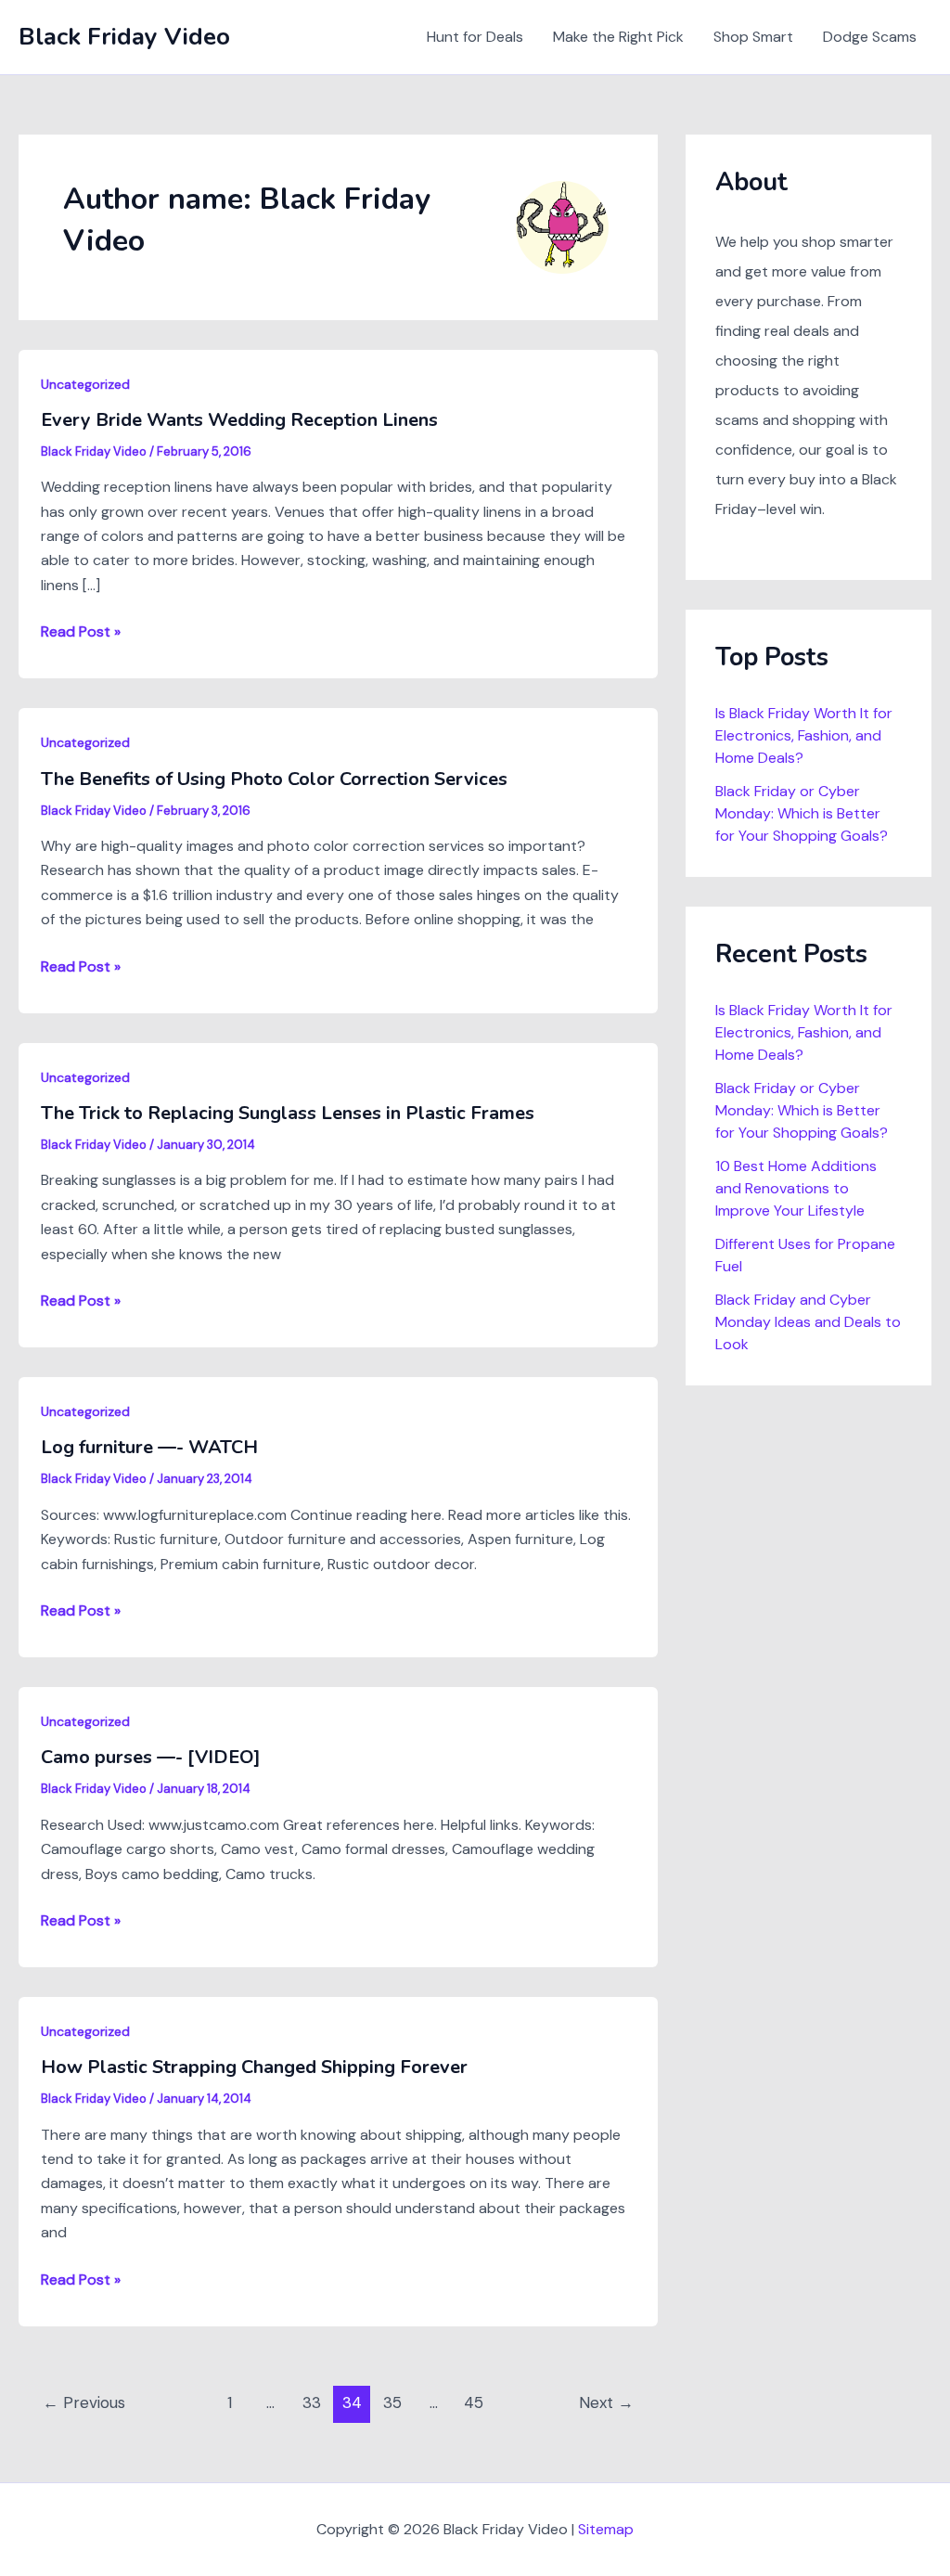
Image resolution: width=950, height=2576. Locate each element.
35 (392, 2402)
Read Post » (81, 632)
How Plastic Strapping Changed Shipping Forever (254, 2067)
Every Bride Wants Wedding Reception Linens (239, 420)
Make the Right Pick (618, 37)
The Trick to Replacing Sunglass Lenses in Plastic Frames (288, 1113)
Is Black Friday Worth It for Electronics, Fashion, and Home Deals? (804, 735)
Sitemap (606, 2529)
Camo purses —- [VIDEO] (151, 1757)
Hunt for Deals (475, 37)
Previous (84, 2402)
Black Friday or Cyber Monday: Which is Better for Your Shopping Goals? (802, 813)
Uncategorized (85, 384)
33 (312, 2402)
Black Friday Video (124, 37)
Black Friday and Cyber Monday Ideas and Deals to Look (808, 1322)
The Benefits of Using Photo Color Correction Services (274, 779)
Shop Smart (753, 37)
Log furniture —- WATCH (149, 1447)
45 (474, 2402)
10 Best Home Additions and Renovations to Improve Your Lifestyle (796, 1188)
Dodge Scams (870, 37)
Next (606, 2402)
